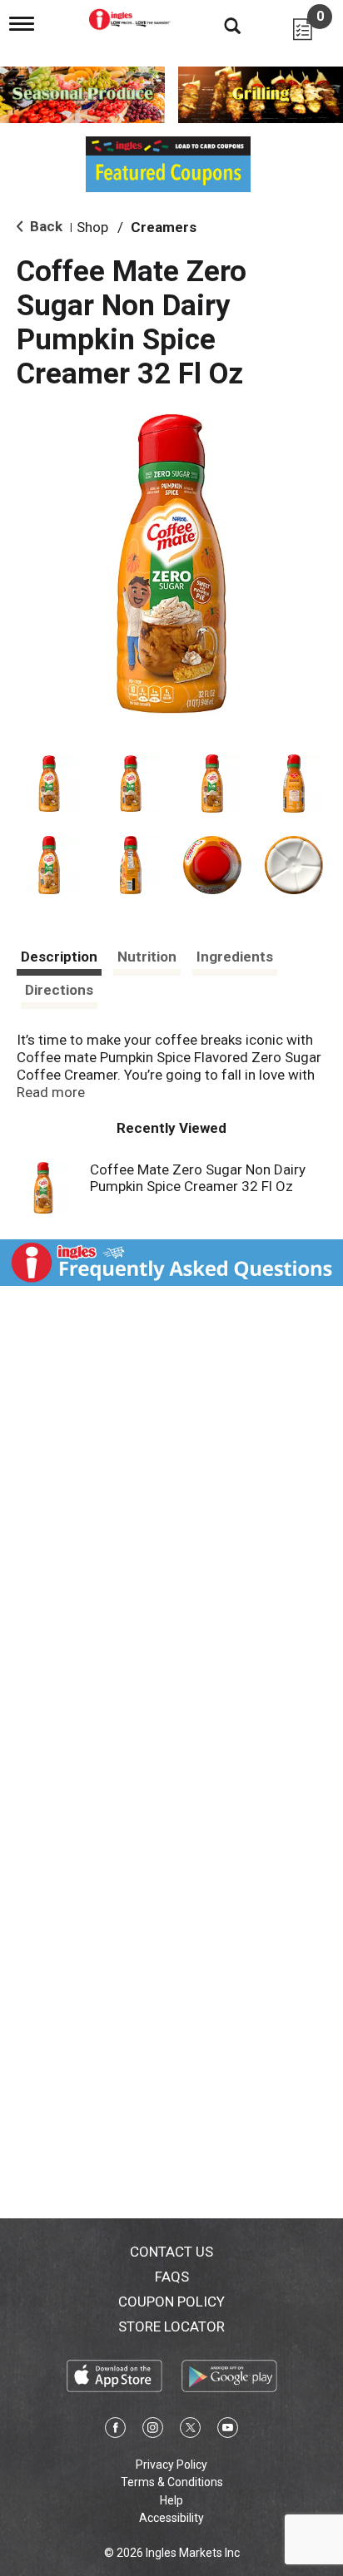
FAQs (172, 2277)
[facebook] (115, 2430)
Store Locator (171, 2326)
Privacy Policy (171, 2465)
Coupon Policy (171, 2302)
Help (171, 2500)
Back (45, 226)
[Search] (220, 25)
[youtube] (228, 2430)
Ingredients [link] (235, 957)
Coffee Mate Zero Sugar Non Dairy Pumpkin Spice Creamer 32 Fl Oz (198, 1178)
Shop (92, 227)
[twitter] (190, 2430)
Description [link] (59, 957)
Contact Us (171, 2252)
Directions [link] (59, 990)
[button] (49, 784)
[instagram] (153, 2430)
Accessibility (171, 2518)
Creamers (164, 227)
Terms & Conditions (172, 2482)
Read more (51, 1092)
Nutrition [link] (147, 957)
